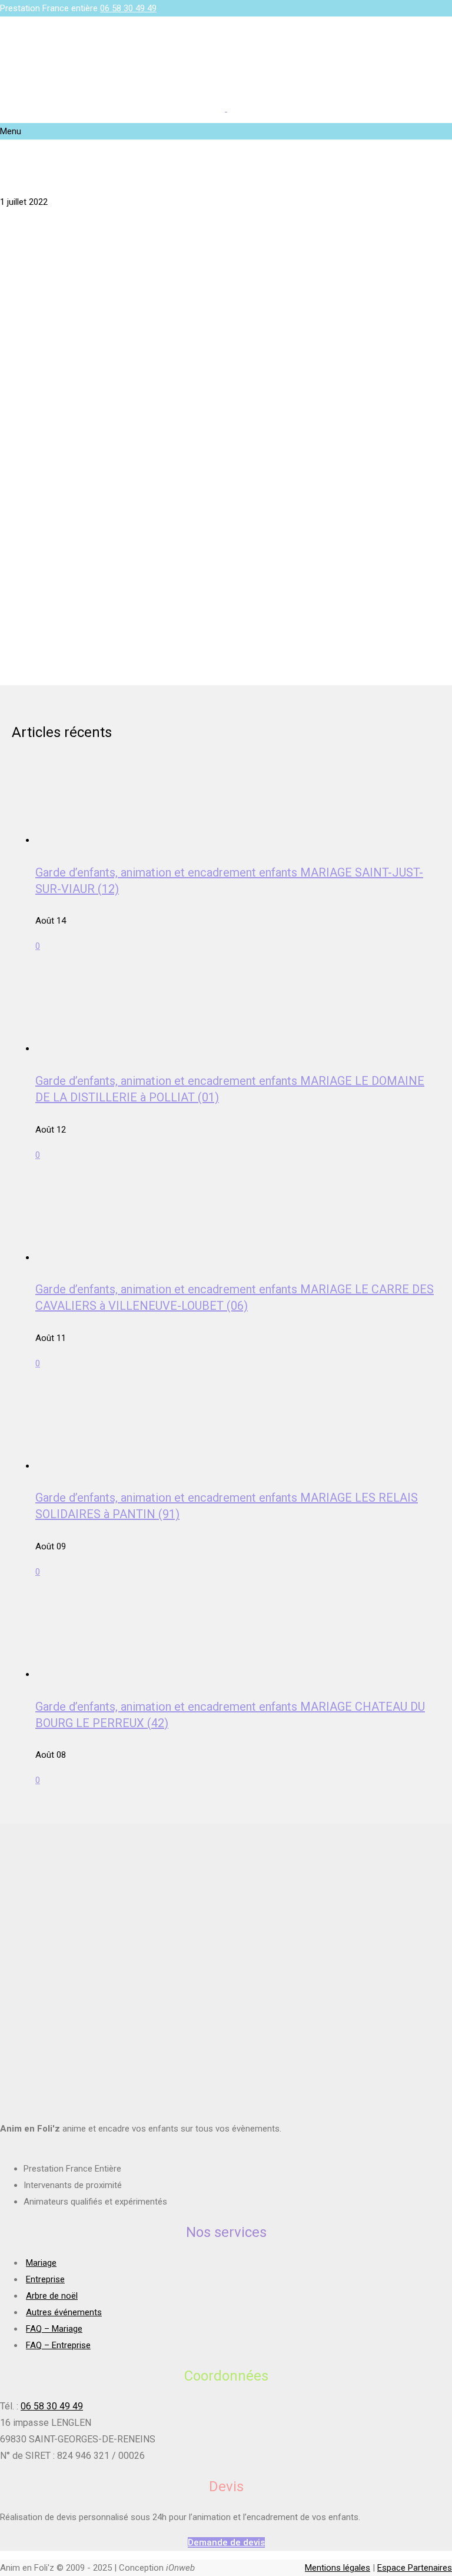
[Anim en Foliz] (226, 108)
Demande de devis (226, 2542)
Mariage (41, 2263)
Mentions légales (338, 2568)
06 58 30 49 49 (128, 8)
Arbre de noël (52, 2296)
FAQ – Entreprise (58, 2345)
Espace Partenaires (415, 2568)
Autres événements (64, 2312)
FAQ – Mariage (54, 2329)
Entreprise (45, 2279)
